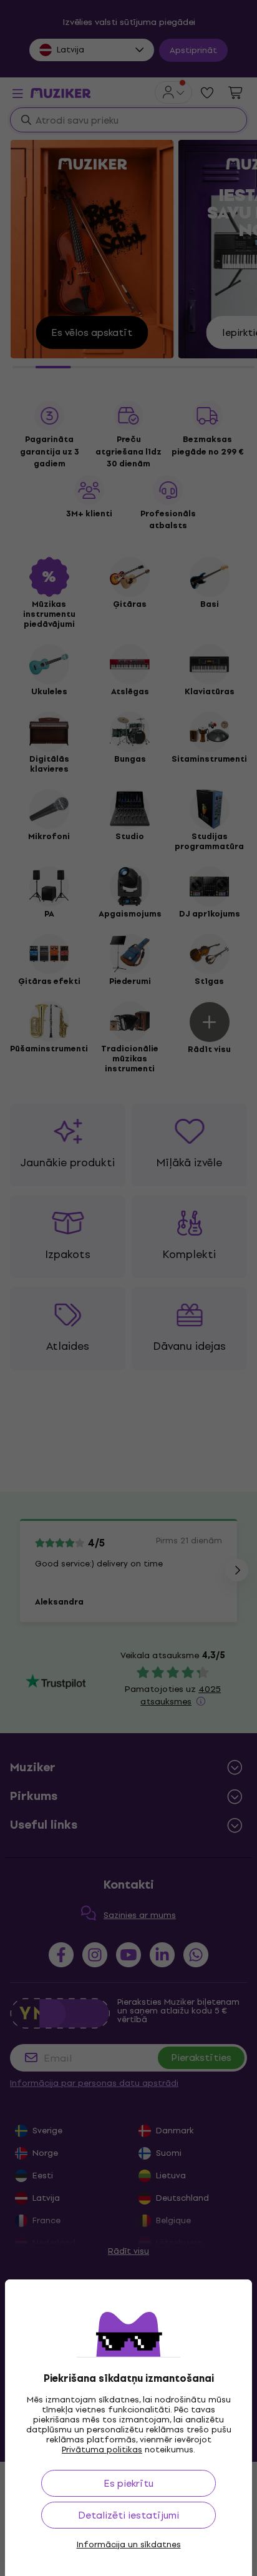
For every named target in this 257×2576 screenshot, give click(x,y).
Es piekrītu (128, 2483)
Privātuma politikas (102, 2450)
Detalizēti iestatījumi (128, 2515)
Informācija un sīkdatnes (129, 2545)
